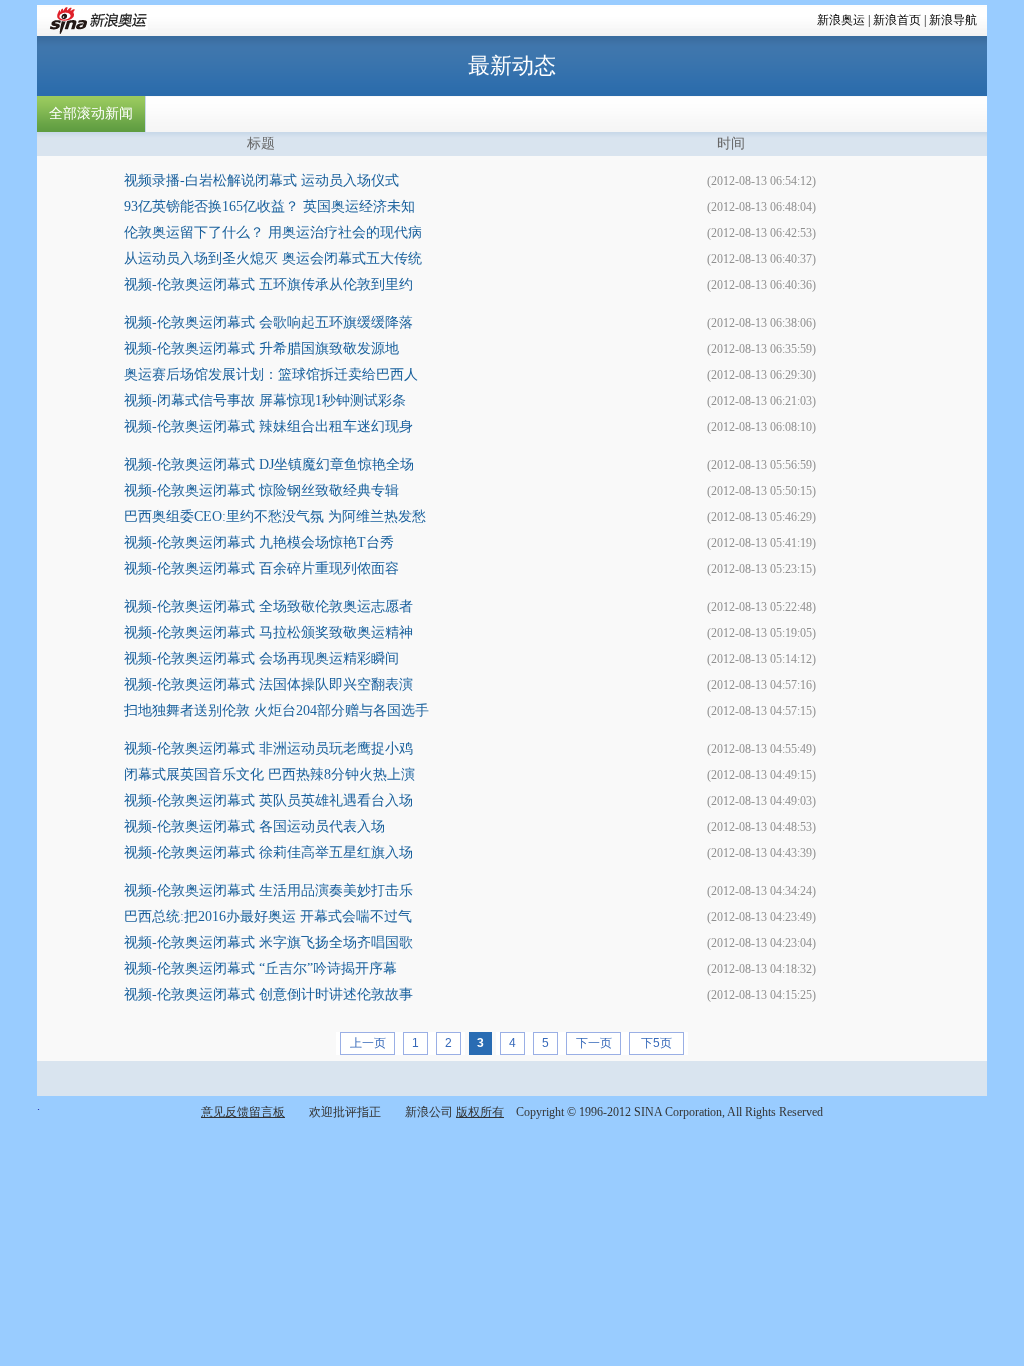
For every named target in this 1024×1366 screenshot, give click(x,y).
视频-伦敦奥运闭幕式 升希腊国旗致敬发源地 (261, 348)
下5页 (656, 1043)
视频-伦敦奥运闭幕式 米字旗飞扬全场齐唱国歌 (268, 942)
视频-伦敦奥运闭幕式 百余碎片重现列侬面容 (261, 568)
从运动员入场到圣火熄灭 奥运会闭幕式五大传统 (273, 258)
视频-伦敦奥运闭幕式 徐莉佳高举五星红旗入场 (268, 852)
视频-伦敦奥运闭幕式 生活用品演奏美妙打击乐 (268, 890)
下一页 (594, 1043)
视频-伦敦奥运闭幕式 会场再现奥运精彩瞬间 (261, 658)
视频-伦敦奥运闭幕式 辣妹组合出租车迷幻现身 (268, 426)
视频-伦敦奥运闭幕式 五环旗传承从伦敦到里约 (268, 284)
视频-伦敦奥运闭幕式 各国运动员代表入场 (254, 826)
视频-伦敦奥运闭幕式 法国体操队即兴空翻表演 (268, 684)
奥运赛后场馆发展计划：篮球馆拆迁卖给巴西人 (271, 374)
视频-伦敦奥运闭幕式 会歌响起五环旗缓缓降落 (268, 322)
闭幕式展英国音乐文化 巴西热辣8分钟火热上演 (269, 774)
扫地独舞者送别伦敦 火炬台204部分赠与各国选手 (276, 710)
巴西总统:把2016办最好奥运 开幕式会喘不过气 (268, 916)
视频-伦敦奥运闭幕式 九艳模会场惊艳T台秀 (259, 542)
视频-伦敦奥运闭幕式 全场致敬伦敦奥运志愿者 (268, 606)
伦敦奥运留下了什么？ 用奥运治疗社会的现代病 (273, 232)
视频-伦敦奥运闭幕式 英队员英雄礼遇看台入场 (268, 800)
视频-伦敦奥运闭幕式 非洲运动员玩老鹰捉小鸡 (268, 748)
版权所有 (480, 1112)
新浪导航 (953, 20)
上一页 (368, 1043)
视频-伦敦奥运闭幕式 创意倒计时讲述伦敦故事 (268, 994)
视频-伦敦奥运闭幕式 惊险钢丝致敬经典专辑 (261, 490)
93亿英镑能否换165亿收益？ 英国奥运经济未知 (269, 206)
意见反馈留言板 (243, 1112)
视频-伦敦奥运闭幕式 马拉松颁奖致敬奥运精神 (268, 632)
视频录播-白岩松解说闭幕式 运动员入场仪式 (261, 180)
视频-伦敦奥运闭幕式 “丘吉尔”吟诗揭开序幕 (260, 968)
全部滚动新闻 (91, 113)
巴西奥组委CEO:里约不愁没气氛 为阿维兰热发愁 (275, 516)
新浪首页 (897, 20)
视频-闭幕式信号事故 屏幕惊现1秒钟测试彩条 (265, 400)
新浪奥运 (841, 20)
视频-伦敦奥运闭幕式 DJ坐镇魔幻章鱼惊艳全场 (269, 464)
